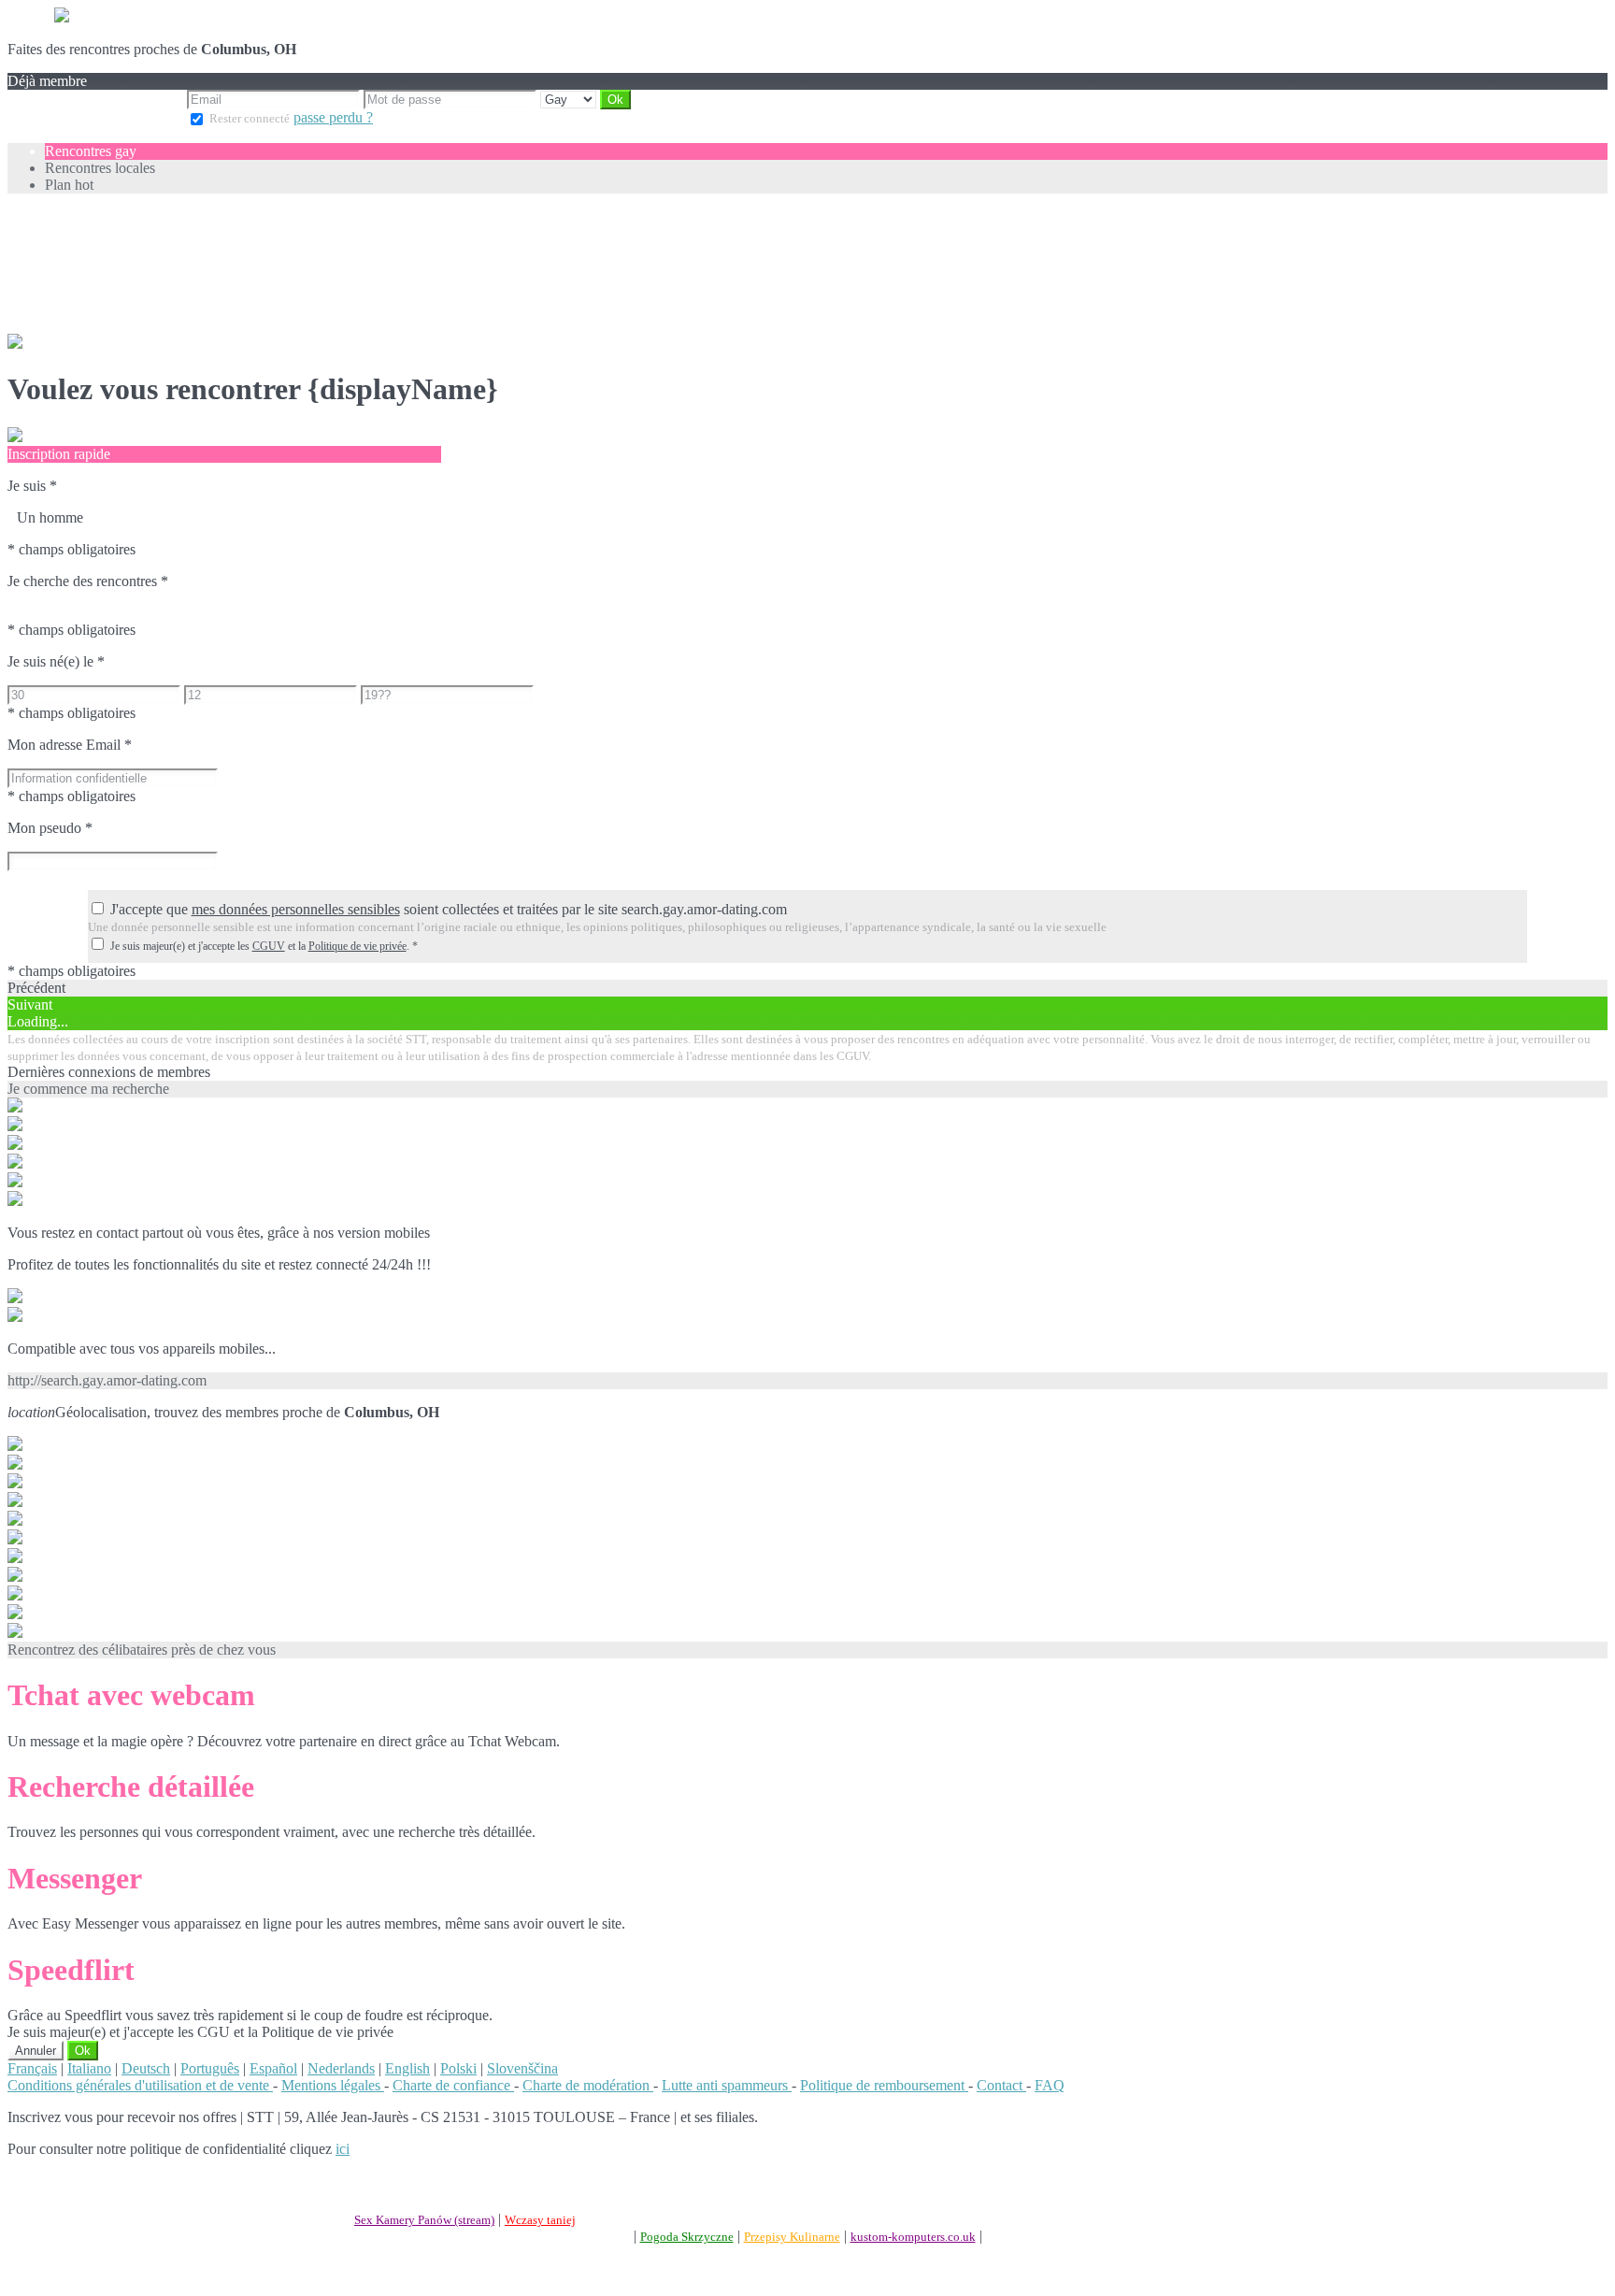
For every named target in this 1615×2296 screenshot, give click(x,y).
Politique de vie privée (357, 946)
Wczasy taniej (540, 2220)
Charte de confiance (453, 2085)
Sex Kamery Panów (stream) (424, 2220)
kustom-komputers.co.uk (913, 2237)
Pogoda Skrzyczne (687, 2237)
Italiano (89, 2068)
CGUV (269, 946)
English (407, 2068)
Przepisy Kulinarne (792, 2237)
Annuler (36, 2051)
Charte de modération (588, 2085)
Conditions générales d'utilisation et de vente (140, 2085)
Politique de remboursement (884, 2085)
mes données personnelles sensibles (296, 909)
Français (32, 2068)
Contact (1001, 2085)
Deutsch (146, 2068)
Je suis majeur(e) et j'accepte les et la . (264, 946)
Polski (458, 2068)
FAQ (1050, 2085)
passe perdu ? (333, 117)
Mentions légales (333, 2085)
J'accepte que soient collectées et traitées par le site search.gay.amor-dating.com (449, 909)
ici (343, 2149)
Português (210, 2068)
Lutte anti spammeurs (727, 2085)
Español (273, 2068)
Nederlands (341, 2068)
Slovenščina (522, 2068)
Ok (83, 2051)
